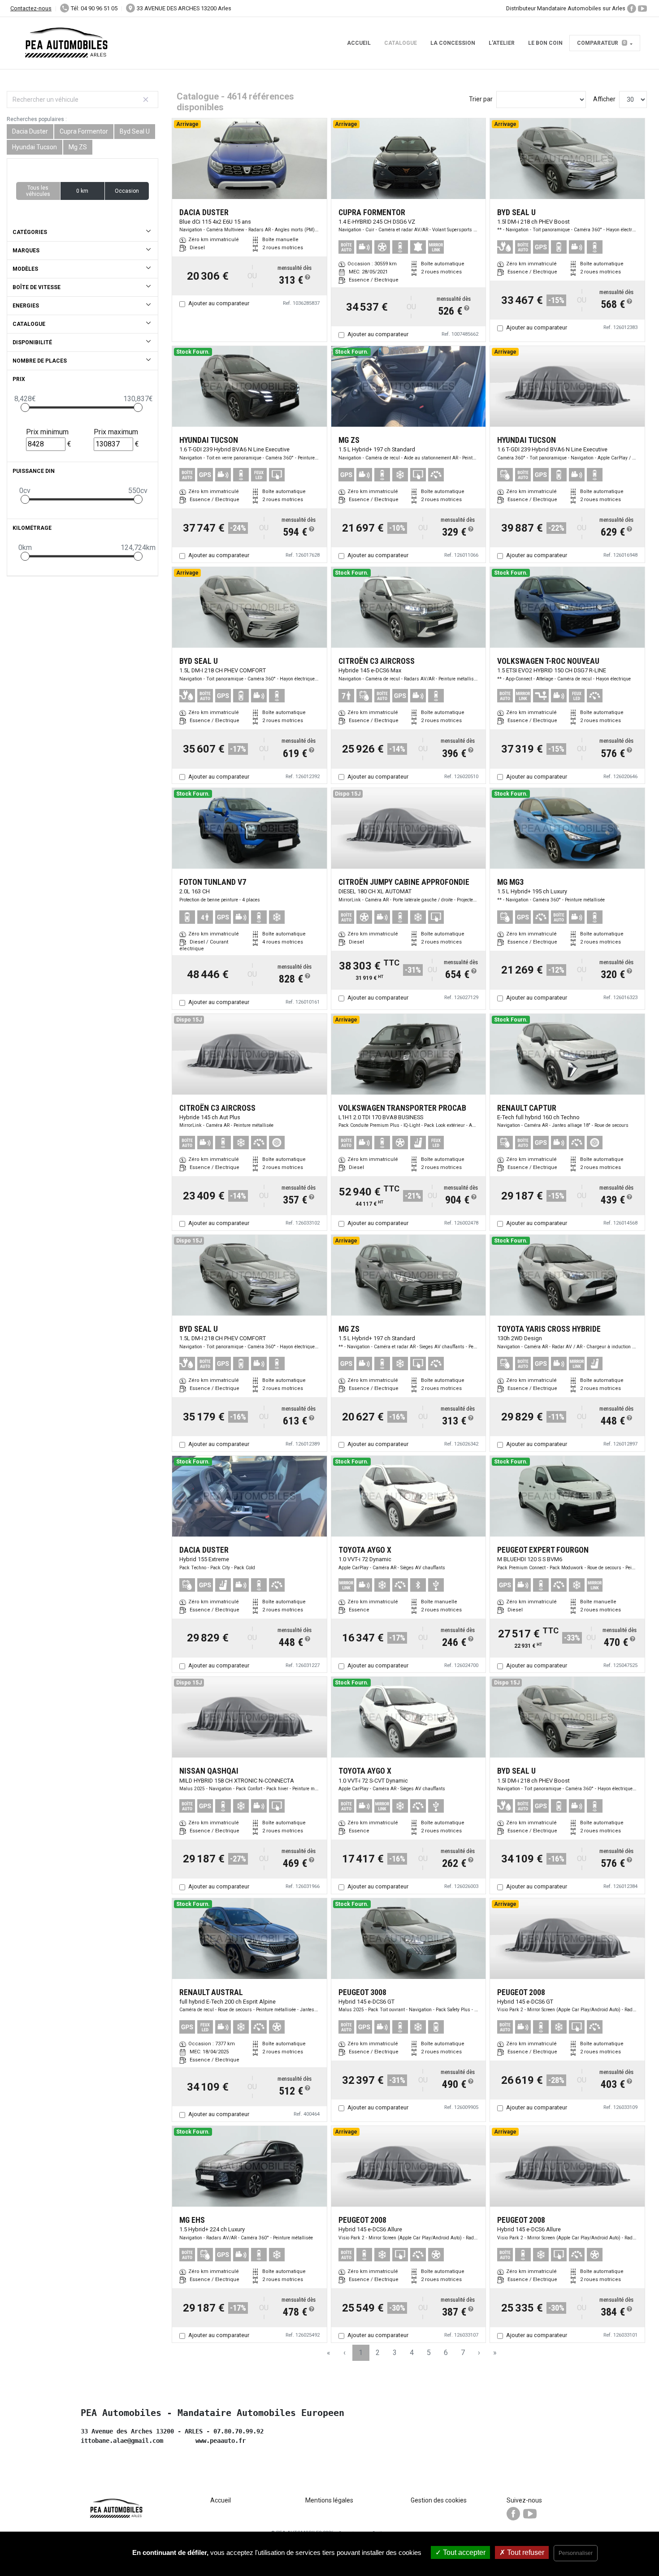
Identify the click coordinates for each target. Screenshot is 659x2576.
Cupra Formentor (84, 131)
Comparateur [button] (601, 43)
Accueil (359, 43)
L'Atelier (502, 43)
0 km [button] (82, 191)
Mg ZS (78, 147)
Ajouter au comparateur (219, 303)
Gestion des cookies (439, 2500)
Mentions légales (329, 2500)
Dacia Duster (30, 131)
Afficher (604, 99)
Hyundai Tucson (35, 147)
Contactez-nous (31, 8)
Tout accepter (463, 2552)
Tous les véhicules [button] (38, 191)
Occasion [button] (127, 191)
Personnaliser (576, 2553)
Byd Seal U (135, 131)
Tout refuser (525, 2552)
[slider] (25, 407)
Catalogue (401, 43)
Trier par (481, 99)
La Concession (453, 43)
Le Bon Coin (545, 43)
